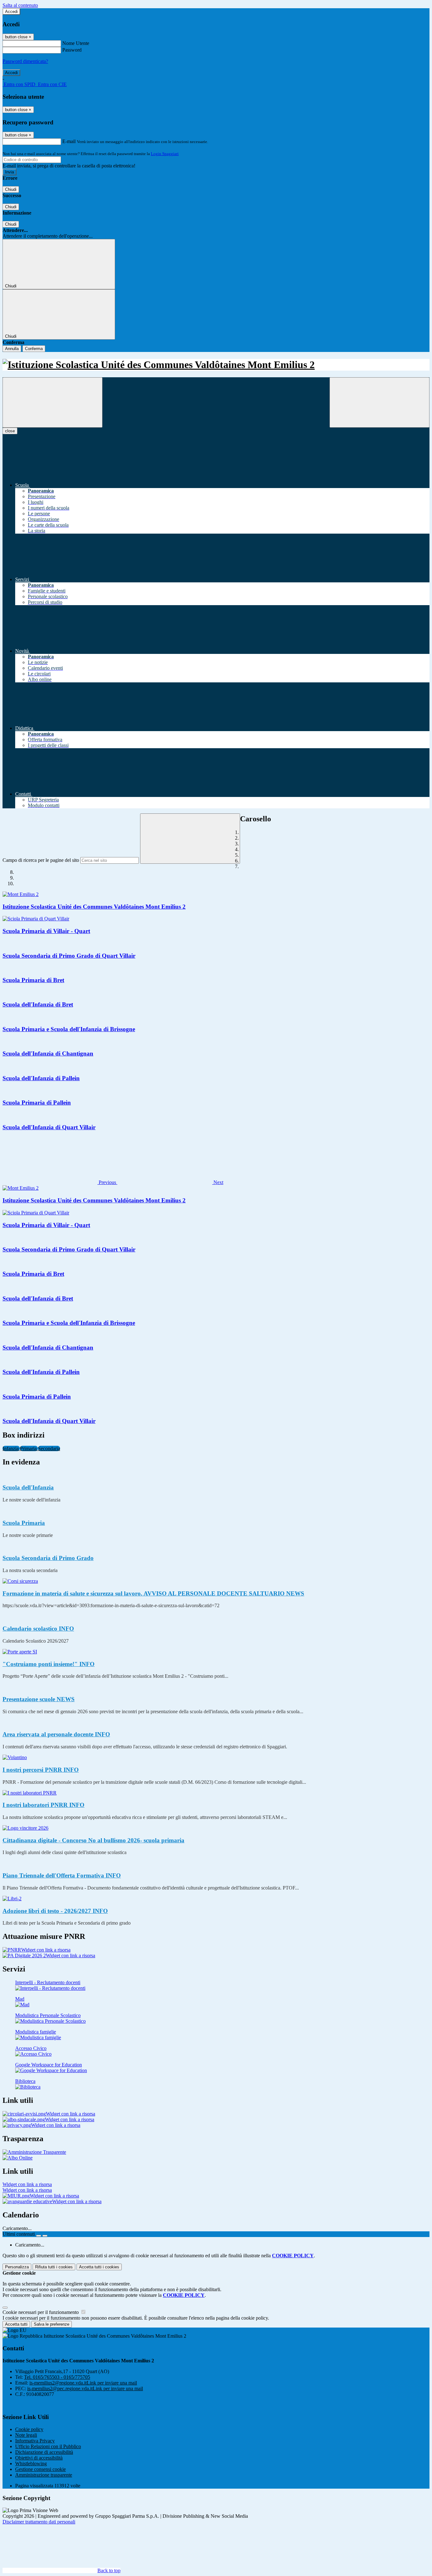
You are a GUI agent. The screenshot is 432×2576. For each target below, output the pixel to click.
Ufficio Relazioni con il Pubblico (48, 2446)
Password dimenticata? (25, 61)
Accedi (11, 12)
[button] (60, 1182)
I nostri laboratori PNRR (43, 1805)
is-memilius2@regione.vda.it (83, 2383)
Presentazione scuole (39, 1699)
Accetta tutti (99, 2267)
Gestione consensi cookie (40, 2469)
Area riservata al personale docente (56, 1734)
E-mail (69, 141)
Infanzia (11, 1448)
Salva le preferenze (52, 2324)
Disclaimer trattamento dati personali (39, 2522)
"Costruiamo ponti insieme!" (49, 1664)
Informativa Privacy (35, 2441)
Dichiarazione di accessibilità (44, 2452)
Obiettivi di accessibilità (39, 2458)
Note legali (26, 2435)
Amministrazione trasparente (44, 2475)
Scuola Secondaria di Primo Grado (48, 1558)
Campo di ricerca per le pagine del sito (41, 860)
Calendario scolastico (38, 1629)
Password (72, 50)
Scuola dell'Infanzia (28, 1487)
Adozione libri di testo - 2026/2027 (55, 1911)
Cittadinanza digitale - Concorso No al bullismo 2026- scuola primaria (93, 1840)
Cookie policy (29, 2429)
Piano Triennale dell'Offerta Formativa (62, 1875)
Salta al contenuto (20, 5)
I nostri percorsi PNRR (41, 1770)
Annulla (12, 349)
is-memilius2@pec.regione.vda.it (85, 2388)
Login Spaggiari (165, 154)
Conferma (34, 349)
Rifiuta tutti (54, 2267)
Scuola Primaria (24, 1523)
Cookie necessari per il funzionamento (41, 2312)
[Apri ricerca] (380, 402)
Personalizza (17, 2267)
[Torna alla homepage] (216, 365)
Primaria (29, 1448)
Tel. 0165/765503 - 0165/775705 (57, 2377)
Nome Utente (76, 43)
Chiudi (11, 189)
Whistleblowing (31, 2463)
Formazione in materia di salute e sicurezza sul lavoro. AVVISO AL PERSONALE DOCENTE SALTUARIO (153, 1593)
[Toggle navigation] (52, 402)
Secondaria (49, 1448)
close (10, 431)
